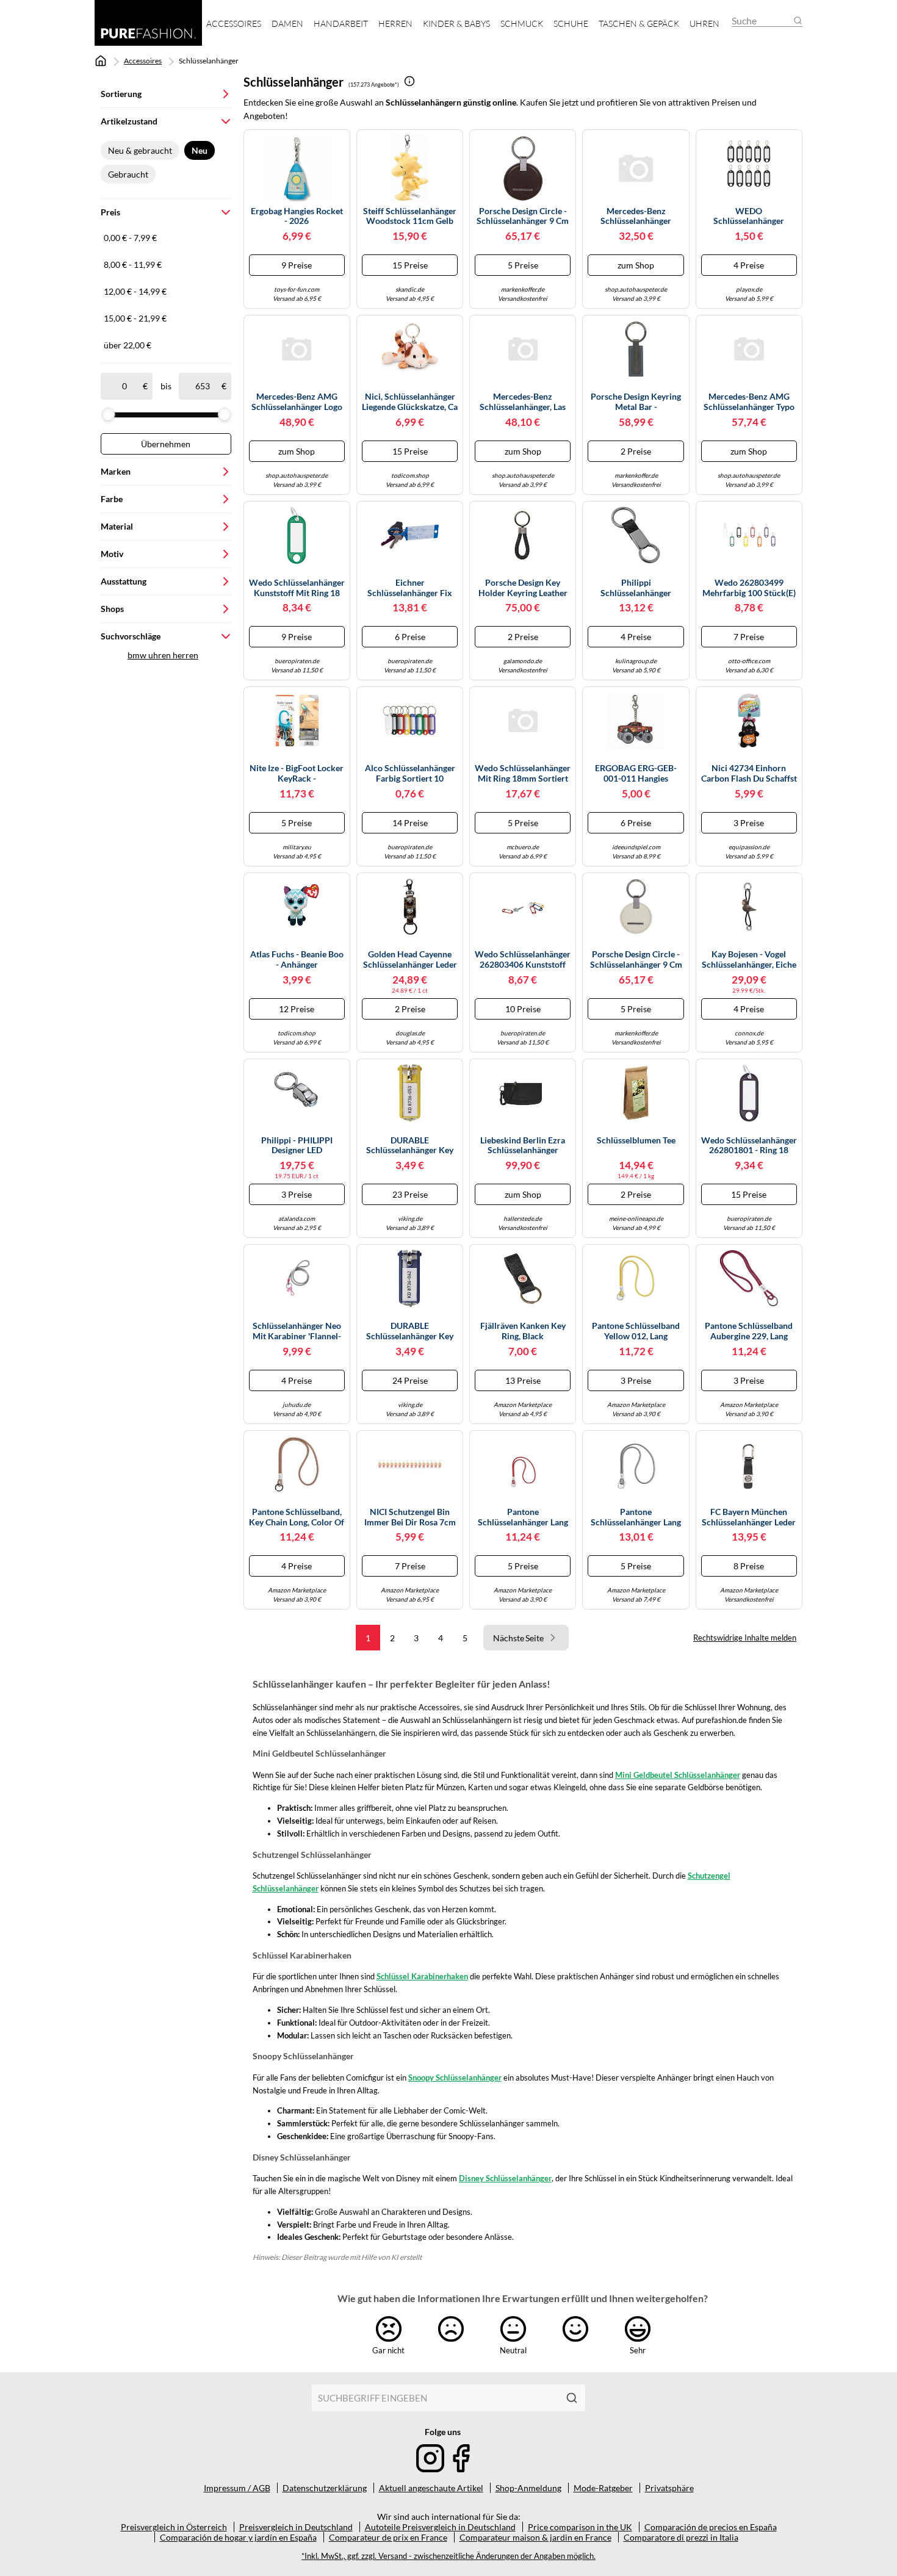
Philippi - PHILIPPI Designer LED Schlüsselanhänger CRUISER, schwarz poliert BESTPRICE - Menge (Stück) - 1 (297, 1146)
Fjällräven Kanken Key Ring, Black (523, 1331)
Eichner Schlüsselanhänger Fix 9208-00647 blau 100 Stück (410, 588)
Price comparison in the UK (580, 2527)
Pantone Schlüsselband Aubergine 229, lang (749, 1331)
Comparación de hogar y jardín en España (238, 2537)
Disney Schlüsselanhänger (505, 2178)
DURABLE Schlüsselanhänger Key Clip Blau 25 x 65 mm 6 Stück (410, 1331)
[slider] (108, 414)
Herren (395, 23)
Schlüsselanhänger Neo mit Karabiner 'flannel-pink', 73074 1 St (297, 1331)
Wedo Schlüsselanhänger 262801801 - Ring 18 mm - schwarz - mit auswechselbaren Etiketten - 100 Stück (749, 1146)
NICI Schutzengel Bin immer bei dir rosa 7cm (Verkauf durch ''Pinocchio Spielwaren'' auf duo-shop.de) (410, 1517)
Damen (287, 23)
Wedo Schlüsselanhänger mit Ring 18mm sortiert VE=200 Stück (523, 774)
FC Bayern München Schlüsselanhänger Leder (749, 1517)
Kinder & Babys (456, 23)
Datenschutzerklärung (325, 2488)
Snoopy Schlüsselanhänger (455, 2078)
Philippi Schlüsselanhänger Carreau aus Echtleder (636, 588)
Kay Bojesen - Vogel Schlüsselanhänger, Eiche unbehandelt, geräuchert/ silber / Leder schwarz (749, 960)
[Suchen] (572, 2398)
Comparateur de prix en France (388, 2537)
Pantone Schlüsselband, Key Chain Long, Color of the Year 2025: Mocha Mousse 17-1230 (297, 1517)
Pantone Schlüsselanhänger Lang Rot (523, 1517)
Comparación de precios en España (711, 2527)
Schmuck (522, 23)
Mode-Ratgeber (603, 2488)
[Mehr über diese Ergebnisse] (409, 81)
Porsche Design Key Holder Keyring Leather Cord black (523, 588)
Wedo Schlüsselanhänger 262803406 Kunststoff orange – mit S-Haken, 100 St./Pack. (523, 960)
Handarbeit (341, 23)
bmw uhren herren (163, 655)
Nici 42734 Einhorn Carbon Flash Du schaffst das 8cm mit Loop (749, 774)
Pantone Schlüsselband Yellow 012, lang (636, 1331)
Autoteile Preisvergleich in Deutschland (440, 2527)
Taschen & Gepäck (639, 23)
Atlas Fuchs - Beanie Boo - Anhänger (297, 959)
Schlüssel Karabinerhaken (422, 1976)
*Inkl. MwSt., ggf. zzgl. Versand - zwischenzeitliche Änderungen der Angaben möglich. (448, 2556)
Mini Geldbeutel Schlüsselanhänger (678, 1775)
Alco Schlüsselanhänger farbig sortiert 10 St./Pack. (410, 774)
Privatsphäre (669, 2488)
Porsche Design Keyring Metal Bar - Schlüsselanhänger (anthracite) (636, 402)
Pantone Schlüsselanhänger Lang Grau (636, 1517)
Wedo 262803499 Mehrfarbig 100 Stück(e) (749, 588)
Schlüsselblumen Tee (636, 1140)
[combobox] (435, 2398)
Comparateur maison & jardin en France (535, 2537)
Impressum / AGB (237, 2488)
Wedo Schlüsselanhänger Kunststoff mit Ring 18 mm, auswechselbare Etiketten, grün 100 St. (297, 588)
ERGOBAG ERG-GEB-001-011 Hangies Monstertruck (636, 774)
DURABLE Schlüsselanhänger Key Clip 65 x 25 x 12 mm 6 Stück (410, 1146)
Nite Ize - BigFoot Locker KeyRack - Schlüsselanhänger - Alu (297, 774)
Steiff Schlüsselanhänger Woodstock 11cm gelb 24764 (410, 217)
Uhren (704, 23)
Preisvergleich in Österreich (174, 2527)
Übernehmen (166, 444)
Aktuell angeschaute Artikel (431, 2488)
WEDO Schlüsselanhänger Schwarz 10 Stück (749, 217)
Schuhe (571, 23)
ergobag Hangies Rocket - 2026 (297, 216)
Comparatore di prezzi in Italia (681, 2537)
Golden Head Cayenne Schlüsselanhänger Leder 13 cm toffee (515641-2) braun (410, 960)
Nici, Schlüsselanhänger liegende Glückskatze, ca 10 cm (410, 402)
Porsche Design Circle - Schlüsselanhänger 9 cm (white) (636, 960)
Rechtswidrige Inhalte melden (745, 1638)
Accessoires (234, 23)
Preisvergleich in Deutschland (296, 2527)
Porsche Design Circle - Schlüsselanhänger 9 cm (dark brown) (523, 217)
